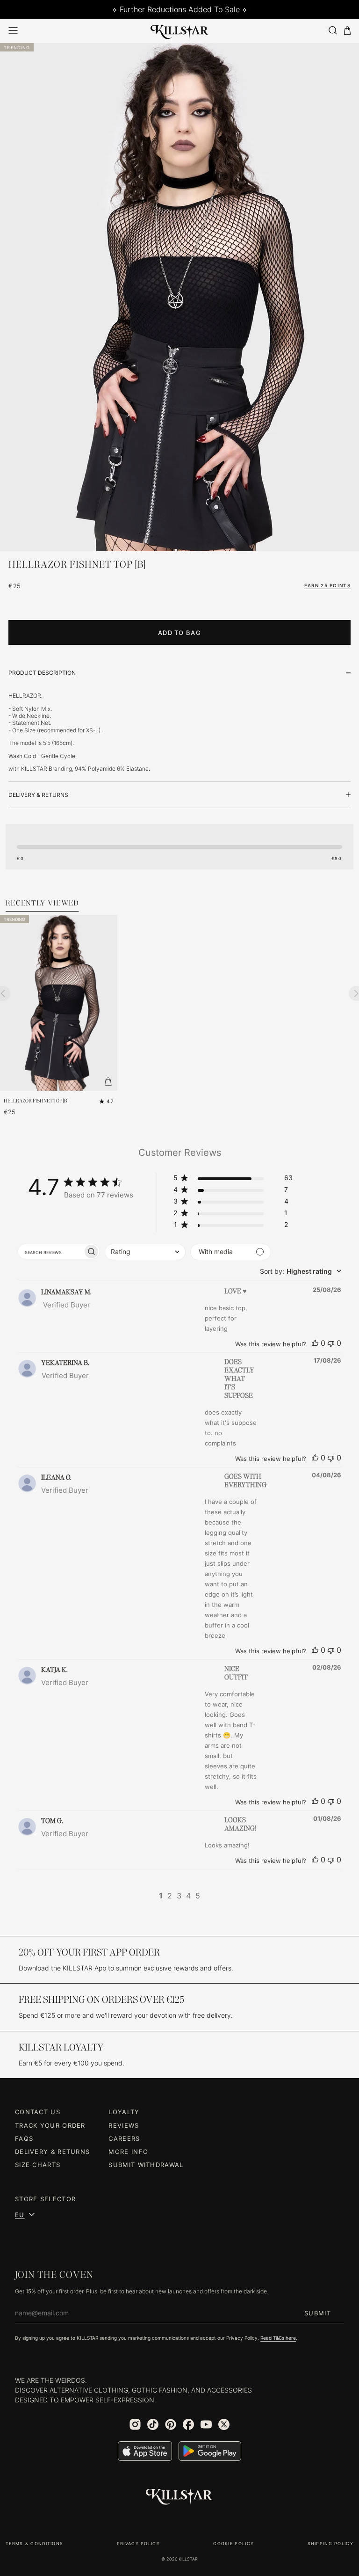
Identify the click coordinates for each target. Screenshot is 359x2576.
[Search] (332, 30)
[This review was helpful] (315, 1343)
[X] (224, 2424)
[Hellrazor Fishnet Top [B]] (59, 1003)
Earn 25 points (327, 585)
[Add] (108, 1081)
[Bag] (347, 31)
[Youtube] (206, 2424)
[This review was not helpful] (331, 1343)
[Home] (180, 30)
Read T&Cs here (278, 2338)
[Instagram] (135, 2424)
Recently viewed (42, 904)
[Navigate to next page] (212, 1896)
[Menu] (13, 30)
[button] (233, 1179)
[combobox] (145, 1252)
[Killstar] (179, 2497)
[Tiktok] (153, 2424)
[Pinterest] (171, 2424)
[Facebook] (188, 2424)
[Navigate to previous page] (147, 1896)
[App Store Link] (145, 2451)
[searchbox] (50, 1252)
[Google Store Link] (210, 2451)
